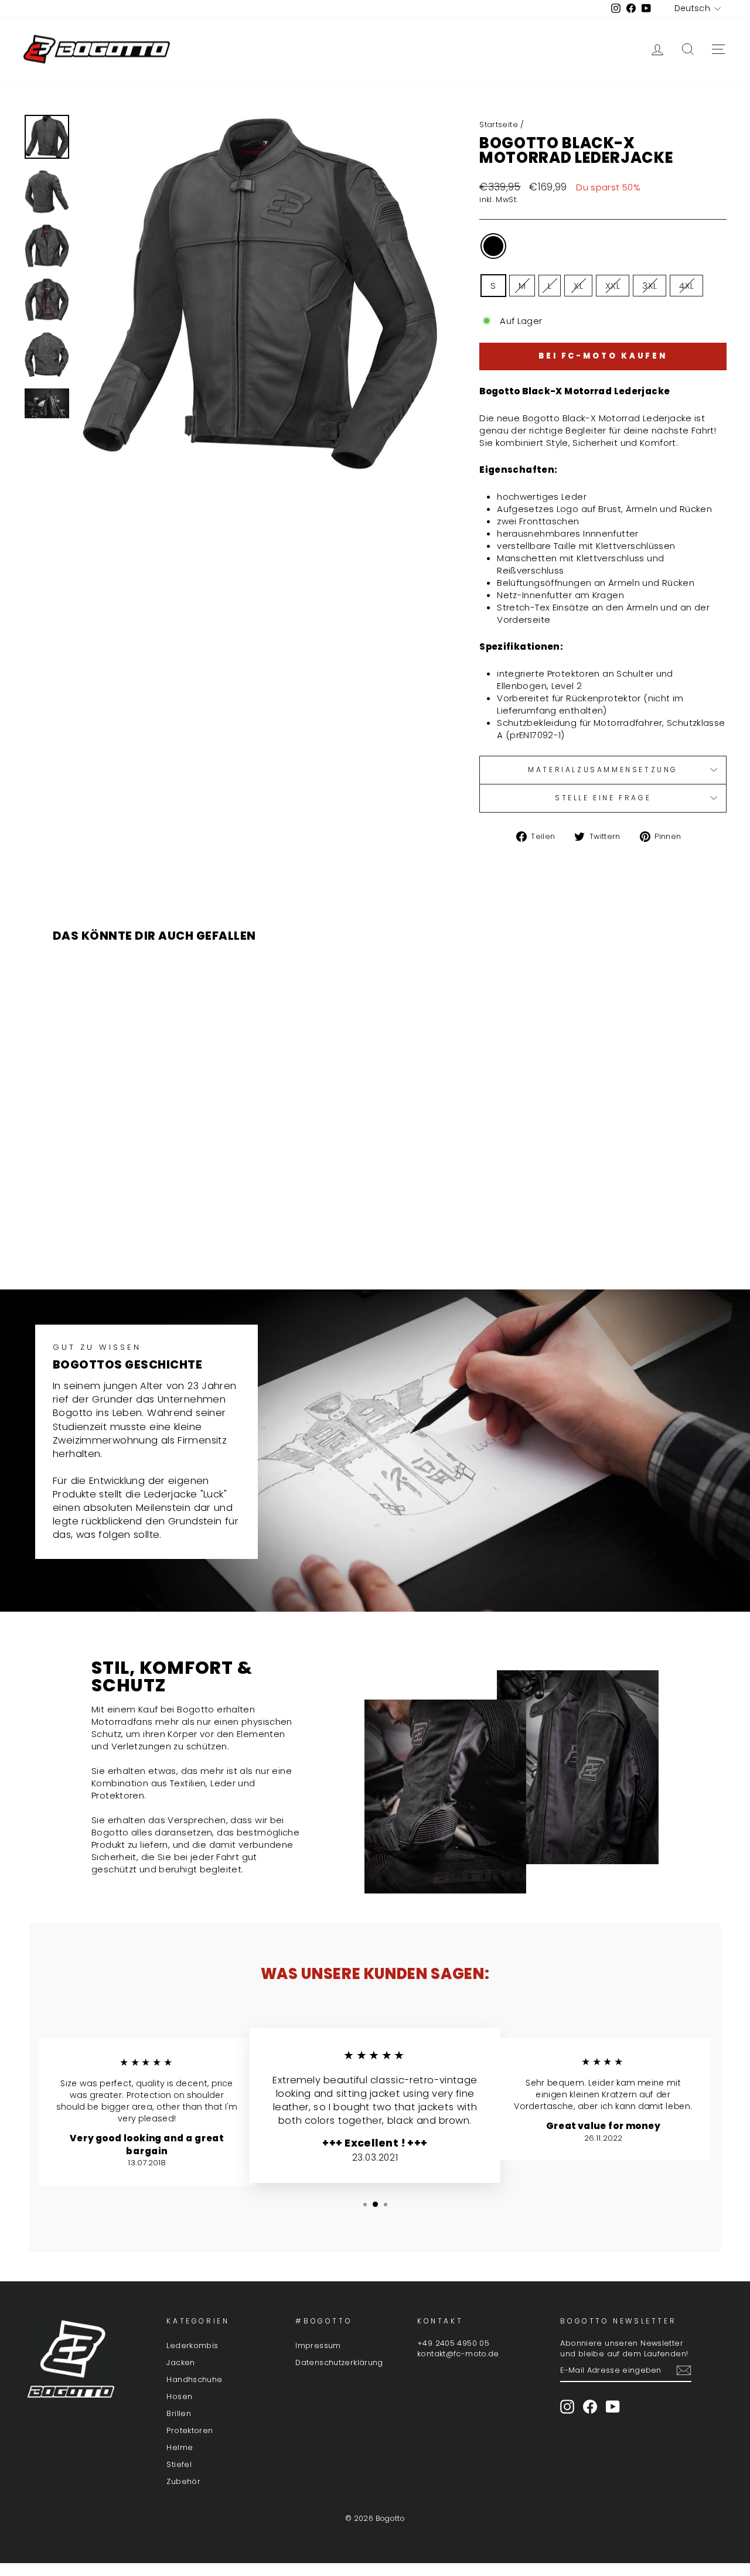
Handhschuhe (194, 2379)
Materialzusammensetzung (603, 770)
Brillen (179, 2413)
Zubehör (183, 2481)
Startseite (499, 124)
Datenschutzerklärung (339, 2362)
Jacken (180, 2362)
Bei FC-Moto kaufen (603, 356)
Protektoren (190, 2430)
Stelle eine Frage (603, 798)
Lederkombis (192, 2345)
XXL (613, 286)
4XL (686, 286)
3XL (650, 286)
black (493, 246)
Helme (180, 2447)
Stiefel (179, 2464)
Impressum (318, 2345)
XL (578, 286)
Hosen (179, 2396)
